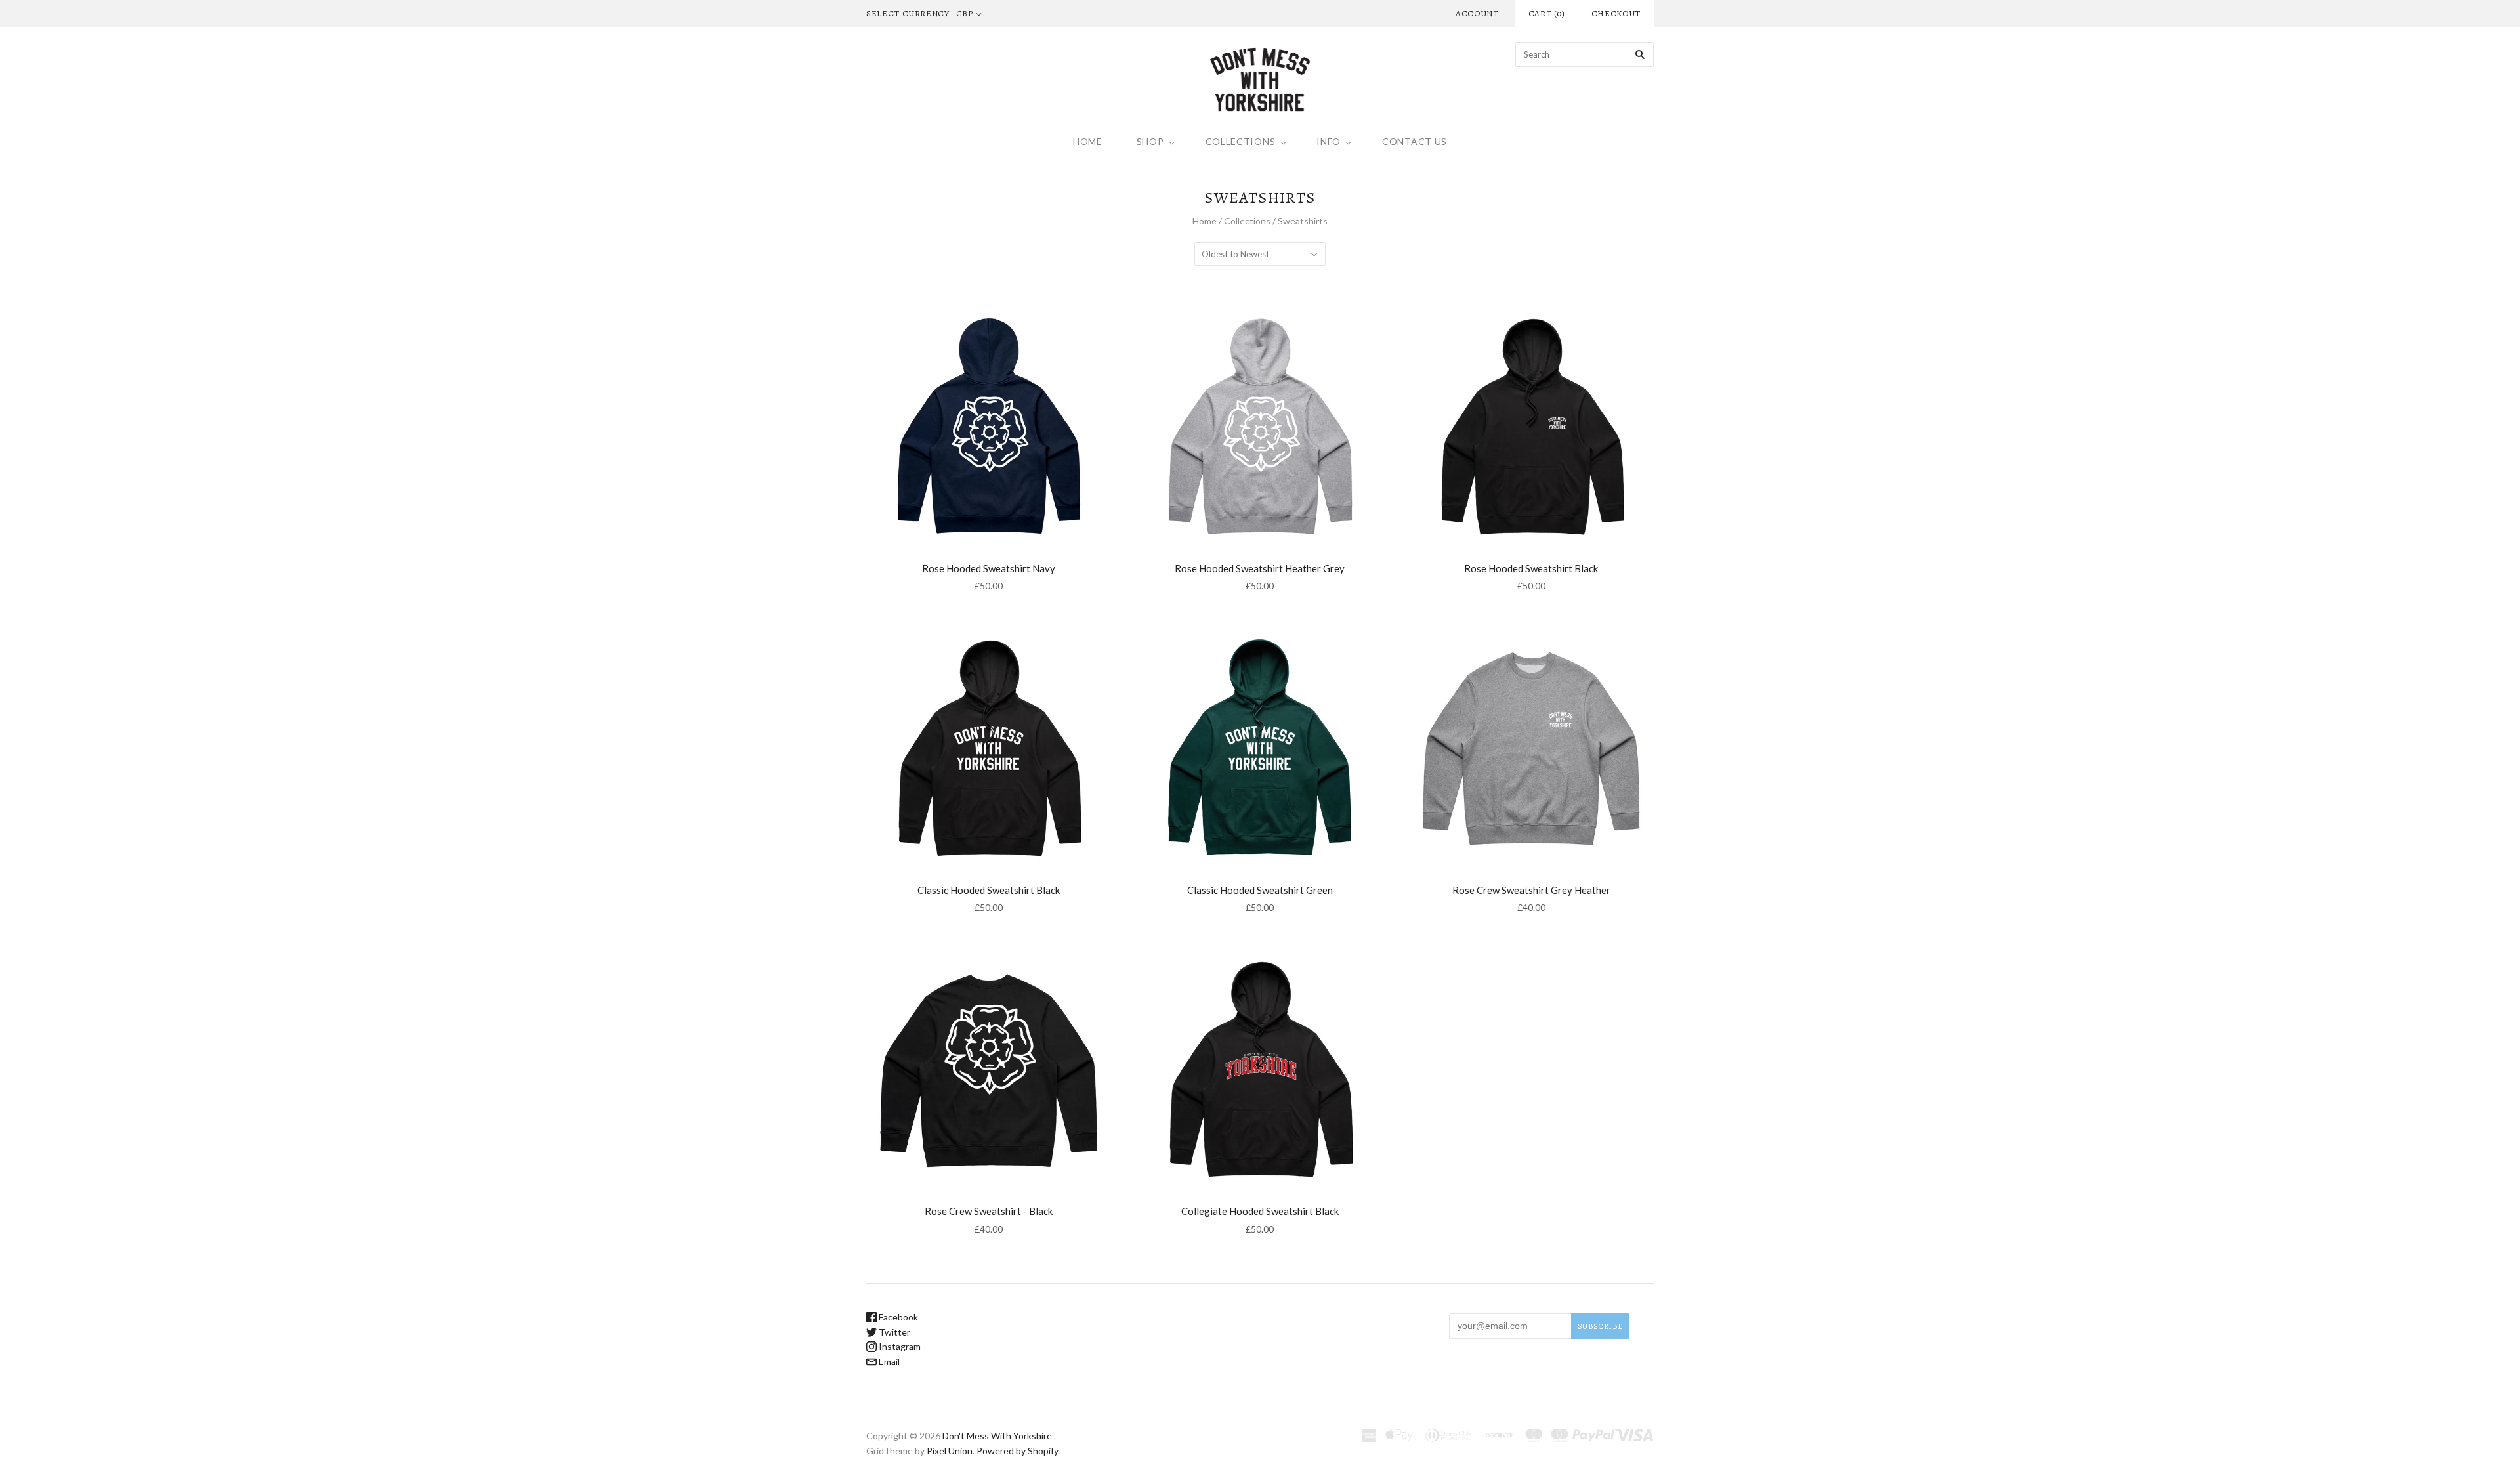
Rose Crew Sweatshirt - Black (989, 1211)
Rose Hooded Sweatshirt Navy (989, 568)
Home (1088, 141)
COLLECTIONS (1241, 141)
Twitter (893, 1332)
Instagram (899, 1346)
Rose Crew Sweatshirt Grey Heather (1531, 890)
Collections (1247, 221)
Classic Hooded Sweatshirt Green (1260, 890)
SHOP (1150, 141)
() (1547, 13)
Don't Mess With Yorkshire (997, 1436)
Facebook (897, 1317)
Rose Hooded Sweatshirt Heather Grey (1260, 568)
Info (1329, 141)
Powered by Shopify (1017, 1451)
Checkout (1616, 13)
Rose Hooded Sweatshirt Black (1531, 568)
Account (1477, 13)
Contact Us (1415, 141)
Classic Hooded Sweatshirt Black (989, 890)
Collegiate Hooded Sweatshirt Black (1260, 1211)
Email (888, 1362)
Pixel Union (950, 1451)
